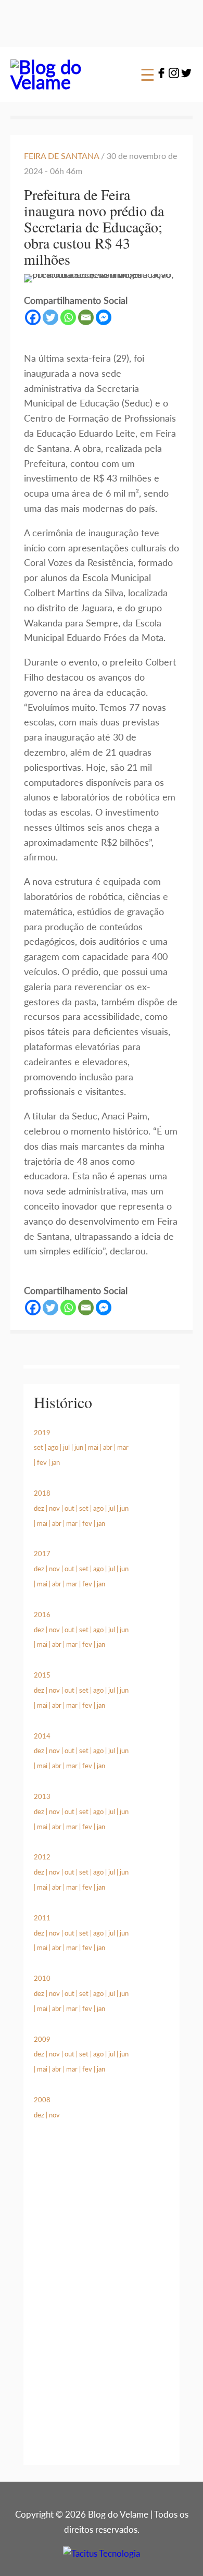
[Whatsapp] (68, 317)
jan (56, 1462)
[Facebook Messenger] (104, 317)
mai (93, 1447)
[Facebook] (161, 75)
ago (53, 1447)
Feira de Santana (62, 156)
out (69, 1508)
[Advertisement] (102, 2304)
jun (79, 1447)
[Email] (86, 317)
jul (66, 1447)
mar (123, 1447)
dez (39, 1508)
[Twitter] (186, 75)
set (39, 1447)
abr (108, 1447)
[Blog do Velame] (64, 82)
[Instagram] (174, 75)
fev (42, 1462)
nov (54, 1508)
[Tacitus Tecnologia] (102, 2553)
